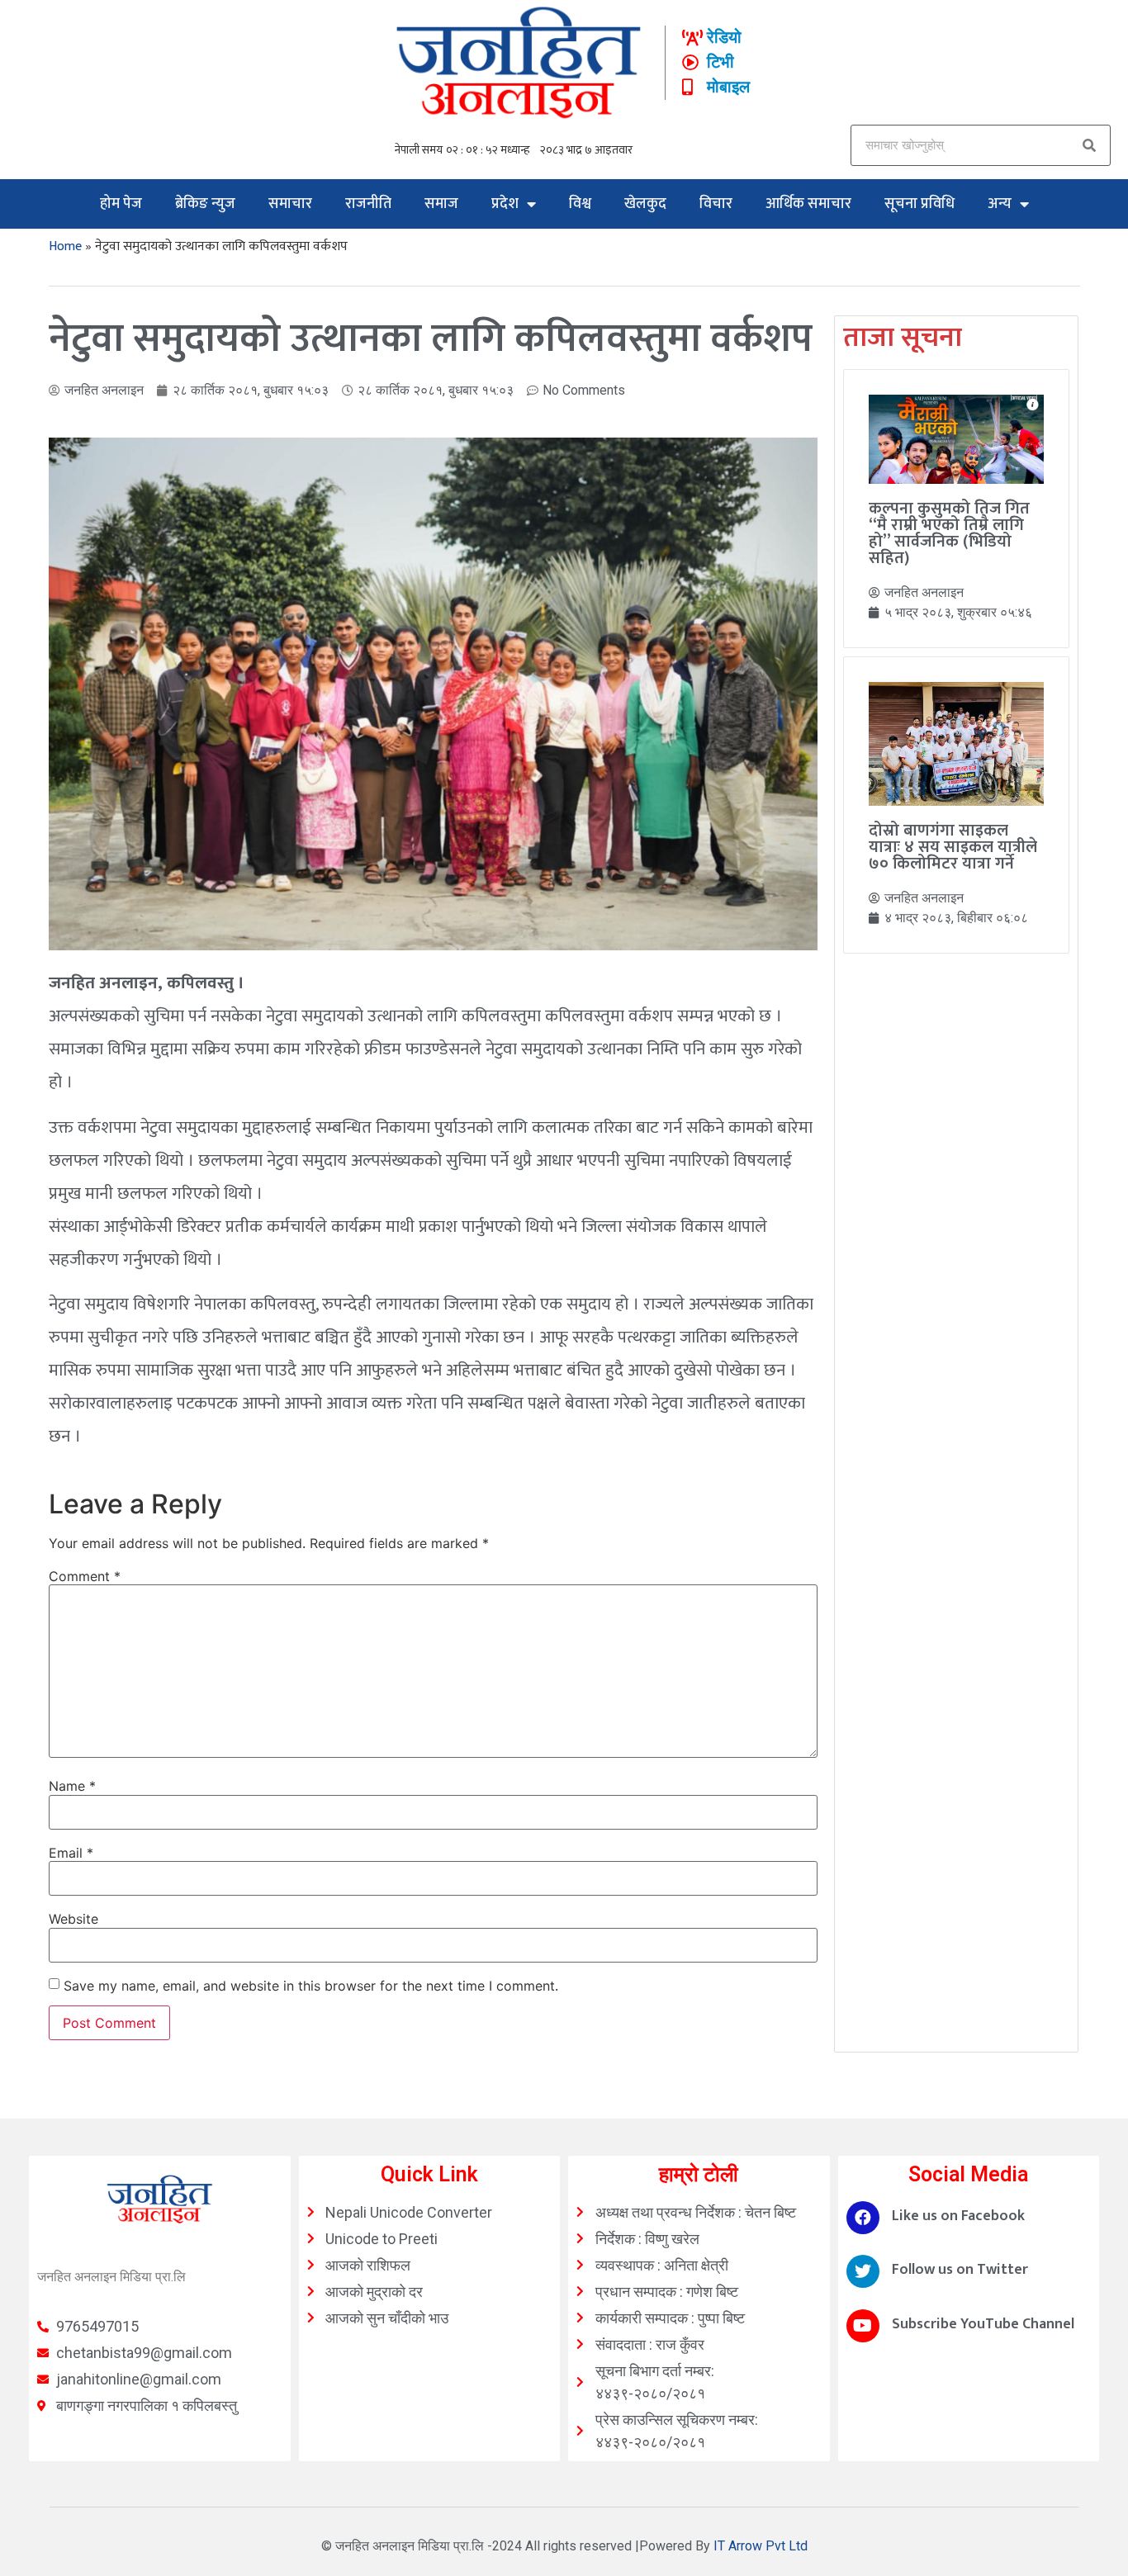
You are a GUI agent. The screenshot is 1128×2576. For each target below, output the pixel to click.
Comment (85, 1576)
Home (65, 246)
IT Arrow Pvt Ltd (761, 2546)
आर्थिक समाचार (808, 204)
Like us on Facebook (958, 2216)
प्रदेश (505, 204)
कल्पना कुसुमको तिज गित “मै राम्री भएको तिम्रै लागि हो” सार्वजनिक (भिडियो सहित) (949, 533)
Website (73, 1919)
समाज (441, 204)
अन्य (1000, 204)
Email (71, 1853)
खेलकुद (645, 204)
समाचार (290, 204)
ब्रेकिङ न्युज (205, 204)
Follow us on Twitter (960, 2270)
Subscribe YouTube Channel (983, 2324)
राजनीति (368, 204)
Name (72, 1786)
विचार (716, 204)
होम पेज (121, 204)
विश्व (580, 204)
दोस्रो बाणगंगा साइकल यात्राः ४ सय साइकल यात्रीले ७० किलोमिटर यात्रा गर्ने (953, 847)
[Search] (1089, 145)
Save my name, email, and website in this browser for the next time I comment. (311, 1986)
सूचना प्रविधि (919, 204)
